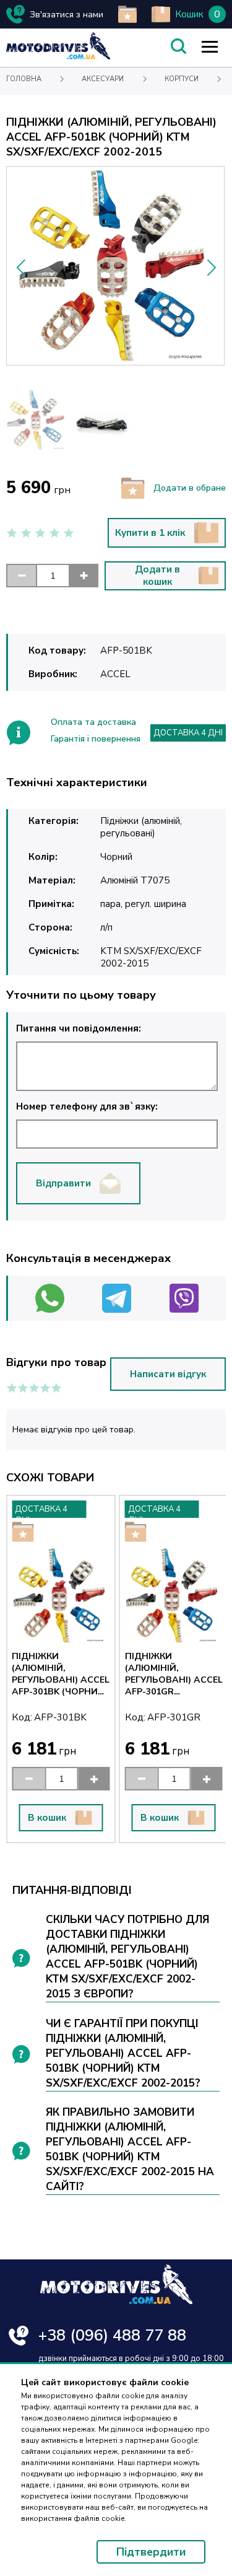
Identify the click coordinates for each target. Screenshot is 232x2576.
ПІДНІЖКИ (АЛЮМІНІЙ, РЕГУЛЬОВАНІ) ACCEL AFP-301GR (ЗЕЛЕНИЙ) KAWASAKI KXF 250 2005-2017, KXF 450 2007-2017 (174, 1674)
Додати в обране (190, 488)
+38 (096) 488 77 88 (112, 2335)
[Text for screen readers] (58, 57)
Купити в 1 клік (150, 533)
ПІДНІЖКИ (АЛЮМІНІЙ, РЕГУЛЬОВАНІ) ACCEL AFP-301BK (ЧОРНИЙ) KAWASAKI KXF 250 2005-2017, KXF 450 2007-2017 (61, 1674)
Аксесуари (103, 79)
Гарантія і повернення (96, 739)
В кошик (47, 1818)
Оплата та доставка (93, 722)
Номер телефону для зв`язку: (87, 1106)
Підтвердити (151, 2552)
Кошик (189, 14)
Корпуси (182, 79)
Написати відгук (168, 1374)
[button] (211, 268)
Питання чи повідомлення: (79, 1028)
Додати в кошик (157, 576)
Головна (24, 79)
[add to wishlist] (127, 14)
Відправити (63, 1183)
